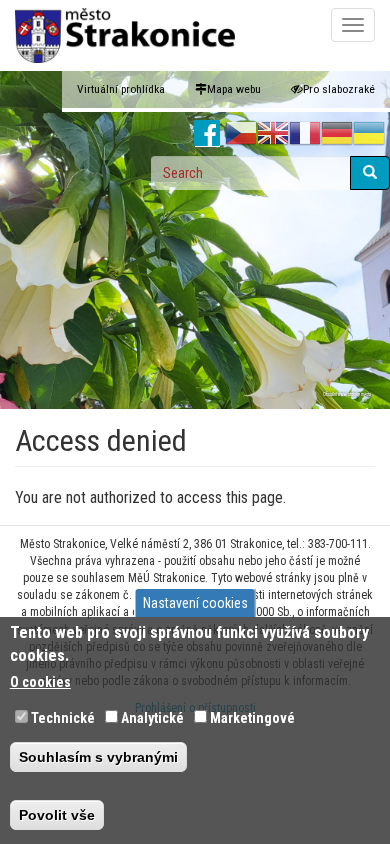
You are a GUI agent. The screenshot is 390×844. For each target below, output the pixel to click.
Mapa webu (234, 89)
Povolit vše (57, 815)
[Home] (125, 35)
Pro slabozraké (339, 89)
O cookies (40, 682)
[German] (337, 134)
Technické (63, 718)
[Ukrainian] (369, 134)
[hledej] (370, 173)
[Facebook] (207, 134)
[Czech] (241, 134)
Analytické (152, 718)
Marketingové (252, 718)
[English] (273, 134)
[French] (305, 134)
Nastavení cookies (195, 603)
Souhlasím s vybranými (98, 757)
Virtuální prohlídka (121, 89)
